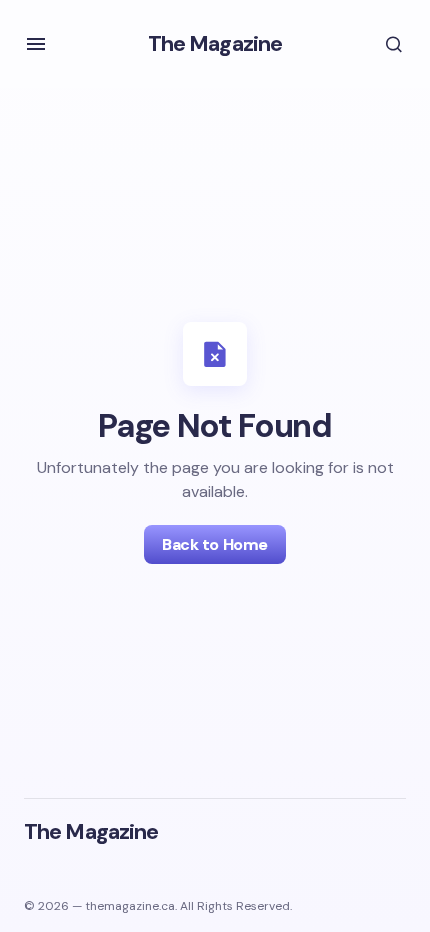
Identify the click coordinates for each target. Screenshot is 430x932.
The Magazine (215, 43)
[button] (36, 44)
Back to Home (214, 544)
